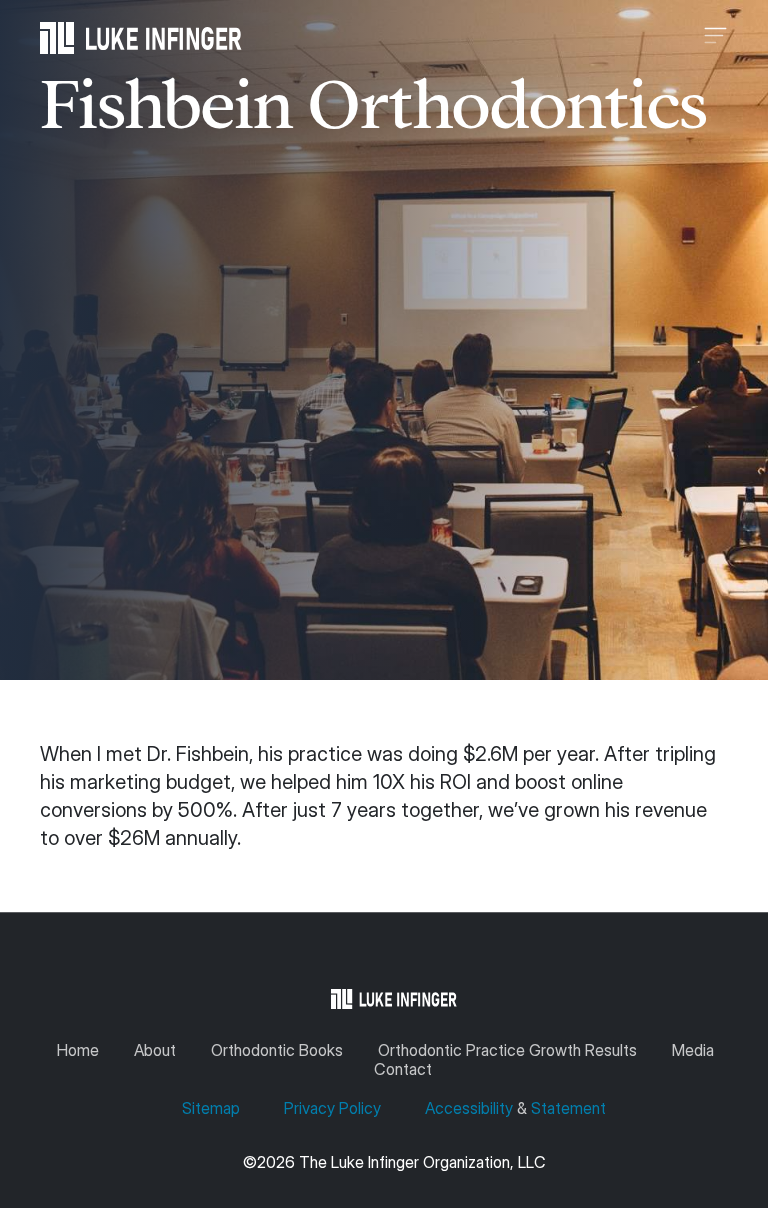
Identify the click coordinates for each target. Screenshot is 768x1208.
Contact (403, 1069)
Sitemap (213, 1108)
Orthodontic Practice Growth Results (507, 1050)
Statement (568, 1108)
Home (78, 1050)
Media (693, 1050)
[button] (485, 38)
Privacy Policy (332, 1108)
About (155, 1050)
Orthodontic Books (277, 1050)
